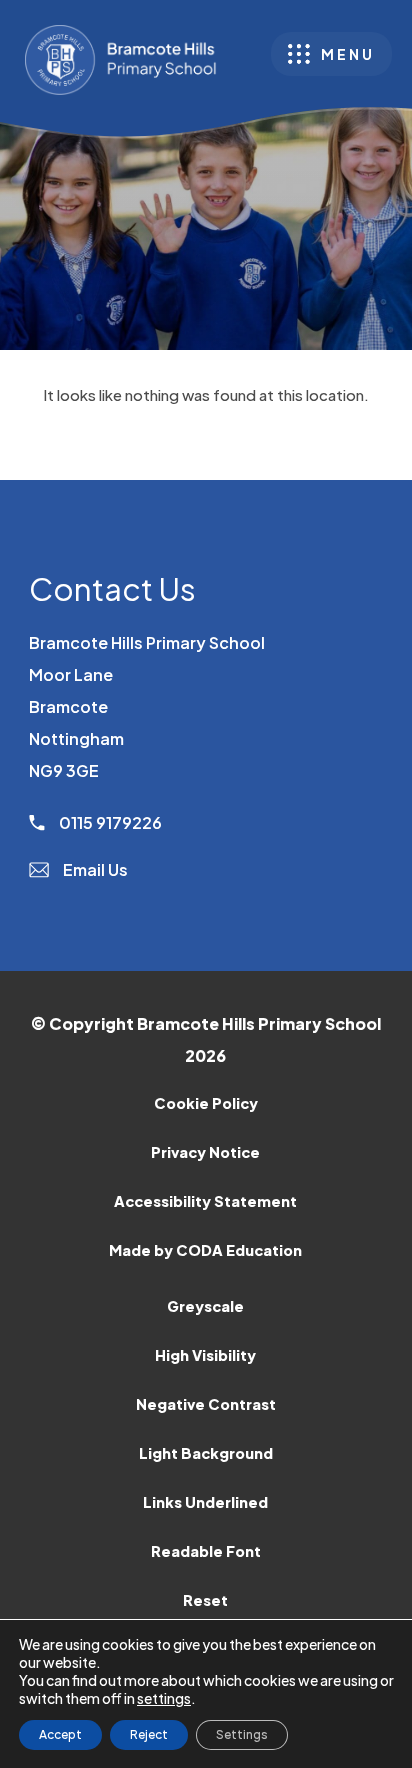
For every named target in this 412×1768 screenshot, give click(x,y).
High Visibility (205, 1355)
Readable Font (206, 1551)
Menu (348, 54)
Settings (242, 1734)
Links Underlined (205, 1502)
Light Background (206, 1453)
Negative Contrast (206, 1404)
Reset (205, 1600)
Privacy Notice (205, 1152)
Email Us (94, 869)
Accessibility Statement (205, 1201)
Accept (60, 1734)
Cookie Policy (206, 1103)
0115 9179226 (109, 822)
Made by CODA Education (231, 1257)
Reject (149, 1734)
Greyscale (205, 1306)
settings (164, 1698)
